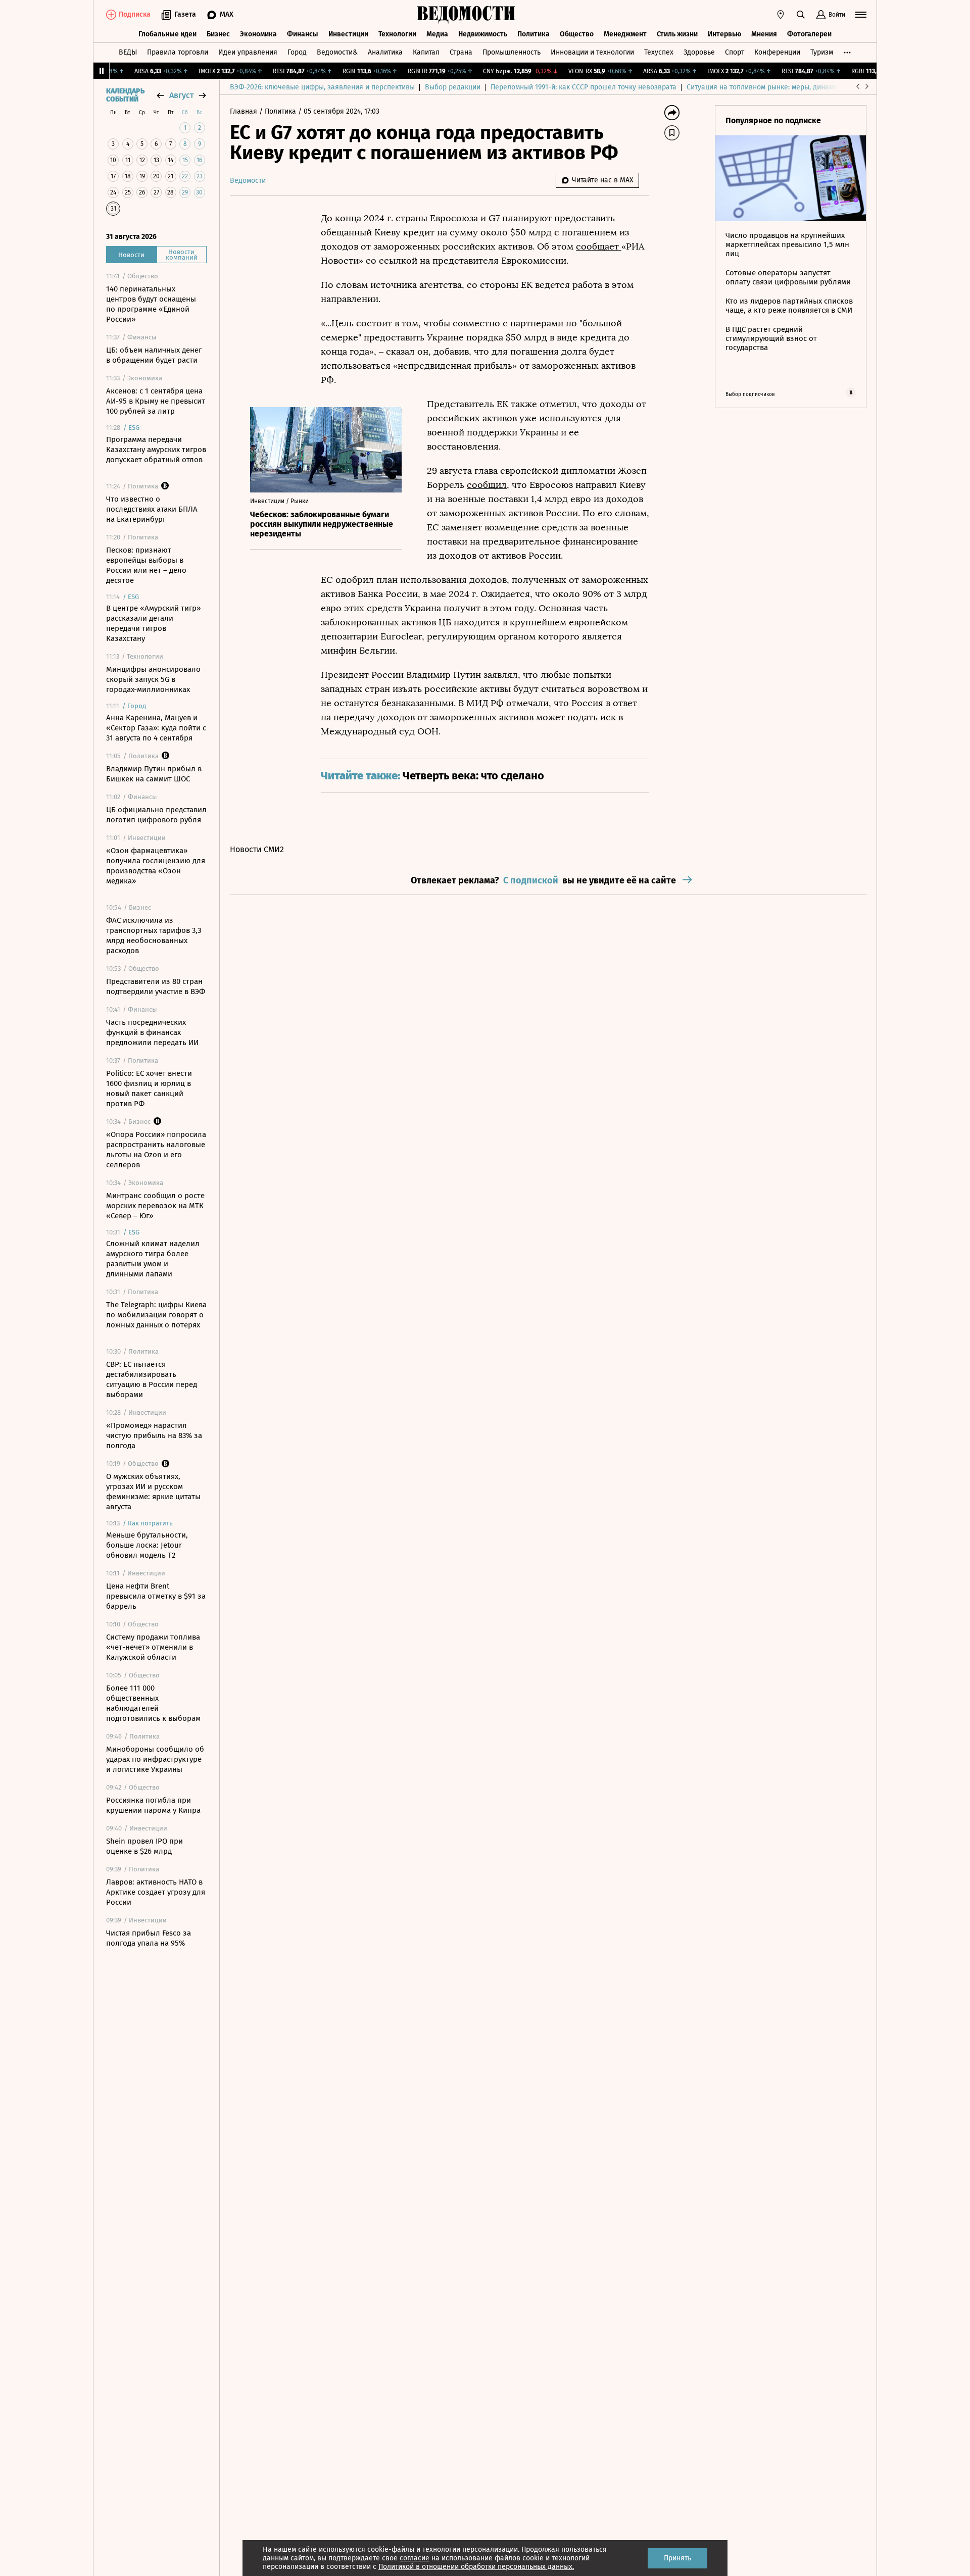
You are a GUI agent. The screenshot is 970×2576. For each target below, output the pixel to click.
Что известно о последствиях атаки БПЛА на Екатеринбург (152, 509)
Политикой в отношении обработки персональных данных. (476, 2567)
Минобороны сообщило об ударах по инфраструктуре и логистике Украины (155, 1759)
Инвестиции (348, 34)
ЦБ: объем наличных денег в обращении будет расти (154, 355)
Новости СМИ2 (257, 849)
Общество (577, 34)
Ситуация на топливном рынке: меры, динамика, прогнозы (784, 87)
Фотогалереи (809, 34)
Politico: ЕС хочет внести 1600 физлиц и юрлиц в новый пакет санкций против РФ (149, 1088)
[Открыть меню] (861, 15)
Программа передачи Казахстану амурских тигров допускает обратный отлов (156, 450)
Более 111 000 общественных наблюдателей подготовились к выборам (153, 1703)
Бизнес (218, 34)
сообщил (487, 485)
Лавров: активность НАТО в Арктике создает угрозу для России (156, 1892)
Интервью (724, 34)
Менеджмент (625, 34)
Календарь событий (125, 95)
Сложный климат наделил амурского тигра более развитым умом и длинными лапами (153, 1259)
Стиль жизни (677, 34)
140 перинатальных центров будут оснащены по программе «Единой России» (151, 304)
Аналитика (385, 52)
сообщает (599, 246)
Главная (245, 111)
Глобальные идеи (167, 34)
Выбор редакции (453, 87)
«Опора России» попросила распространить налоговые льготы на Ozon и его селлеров (156, 1150)
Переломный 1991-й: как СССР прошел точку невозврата (584, 87)
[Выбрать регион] (781, 15)
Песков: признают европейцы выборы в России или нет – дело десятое (146, 565)
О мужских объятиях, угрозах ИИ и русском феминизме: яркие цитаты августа (153, 1492)
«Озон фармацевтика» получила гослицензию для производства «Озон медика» (156, 866)
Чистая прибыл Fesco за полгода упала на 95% (149, 1938)
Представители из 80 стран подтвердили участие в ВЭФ (156, 986)
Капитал (426, 52)
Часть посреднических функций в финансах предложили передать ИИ (152, 1032)
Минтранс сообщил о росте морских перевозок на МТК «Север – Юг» (155, 1206)
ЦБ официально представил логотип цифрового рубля (156, 815)
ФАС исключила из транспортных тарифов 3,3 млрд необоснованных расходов (154, 935)
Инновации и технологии (592, 52)
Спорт (735, 52)
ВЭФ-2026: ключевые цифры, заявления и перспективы (322, 87)
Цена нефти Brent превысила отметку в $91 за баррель (156, 1596)
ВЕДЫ (128, 52)
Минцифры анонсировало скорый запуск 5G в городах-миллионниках (153, 679)
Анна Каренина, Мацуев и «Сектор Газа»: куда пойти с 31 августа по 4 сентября (156, 728)
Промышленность (512, 52)
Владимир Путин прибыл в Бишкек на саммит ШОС (154, 774)
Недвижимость (483, 34)
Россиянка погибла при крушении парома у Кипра (153, 1805)
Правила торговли (178, 52)
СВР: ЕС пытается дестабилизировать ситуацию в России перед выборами (152, 1379)
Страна (461, 52)
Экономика (258, 34)
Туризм (822, 52)
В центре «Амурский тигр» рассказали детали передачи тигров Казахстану (153, 623)
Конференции (777, 52)
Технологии (397, 34)
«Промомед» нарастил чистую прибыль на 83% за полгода (154, 1435)
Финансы (303, 34)
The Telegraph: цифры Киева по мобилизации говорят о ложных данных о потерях (156, 1315)
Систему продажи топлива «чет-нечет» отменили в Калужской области (153, 1647)
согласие (415, 2558)
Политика (533, 34)
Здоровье (699, 52)
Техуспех (659, 52)
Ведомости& (337, 52)
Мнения (764, 34)
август (181, 95)
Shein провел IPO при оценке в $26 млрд (144, 1846)
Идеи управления (248, 52)
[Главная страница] (466, 15)
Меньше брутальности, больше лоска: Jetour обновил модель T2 (147, 1545)
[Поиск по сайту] (801, 15)
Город (297, 52)
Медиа (437, 34)
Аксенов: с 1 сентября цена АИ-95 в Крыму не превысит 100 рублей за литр (156, 401)
